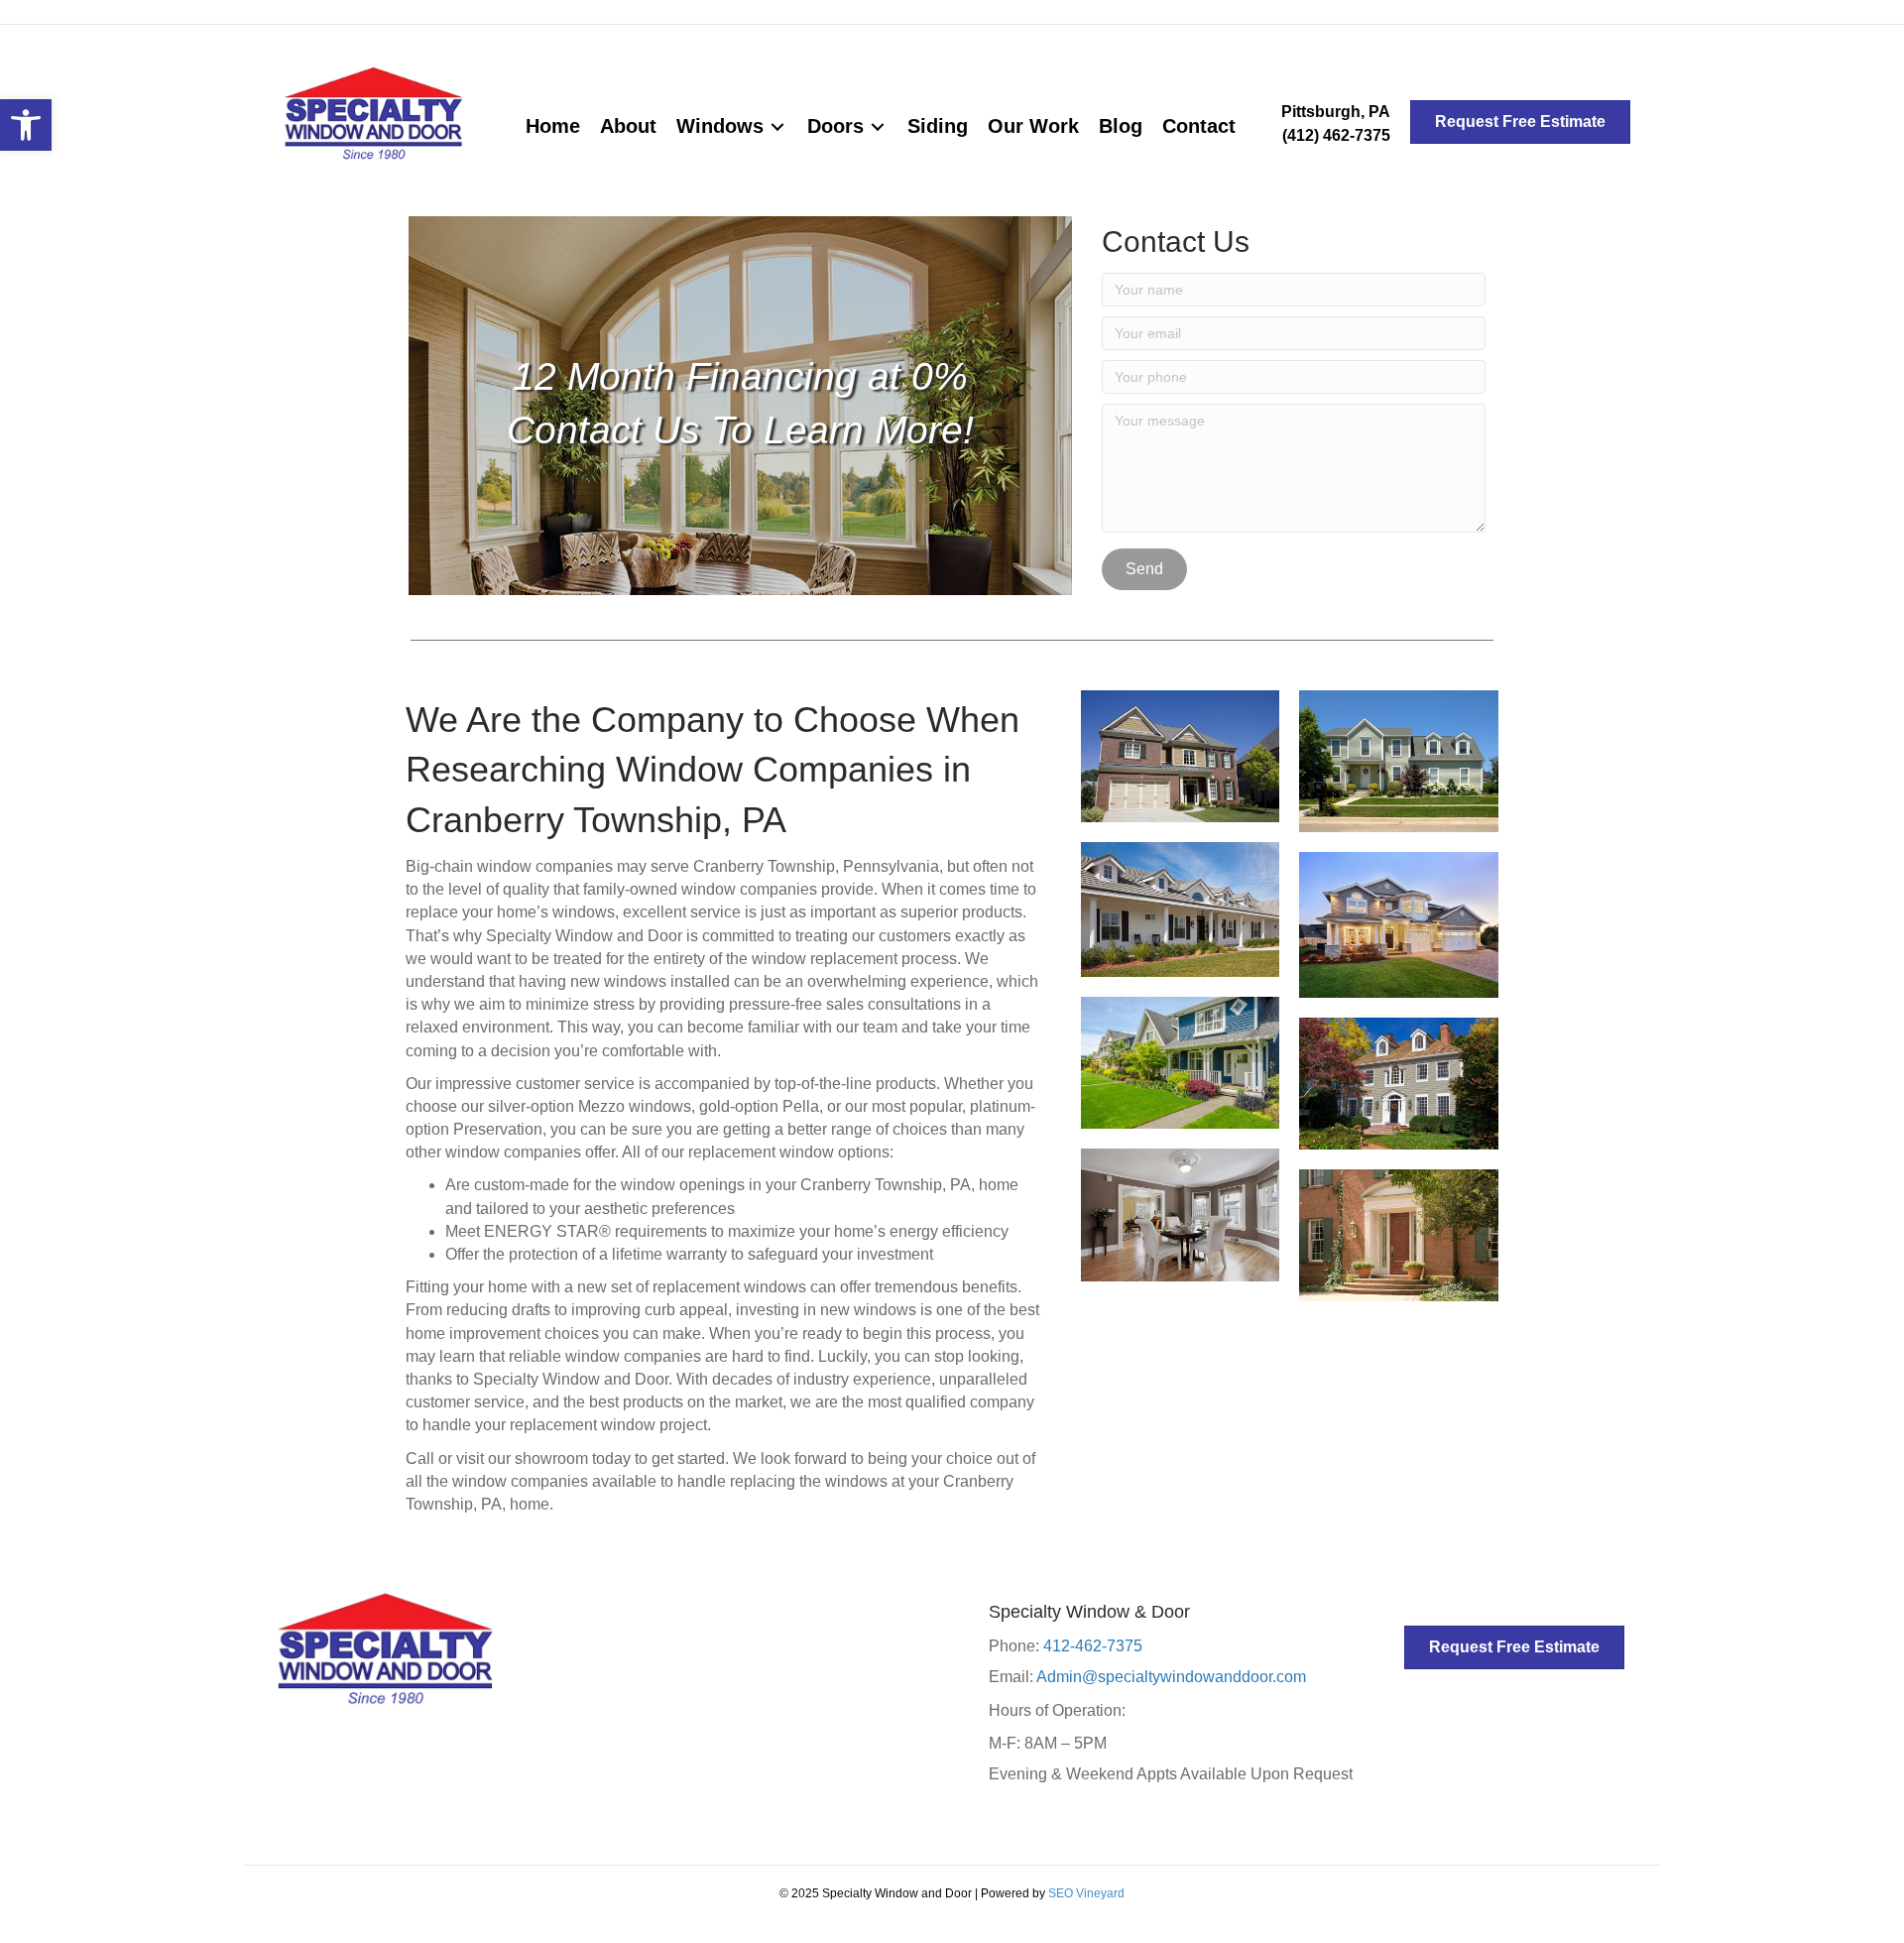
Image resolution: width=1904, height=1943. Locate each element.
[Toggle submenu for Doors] (878, 126)
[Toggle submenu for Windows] (777, 126)
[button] (26, 125)
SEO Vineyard (1086, 1893)
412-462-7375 (1093, 1646)
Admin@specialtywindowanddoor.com (1171, 1677)
